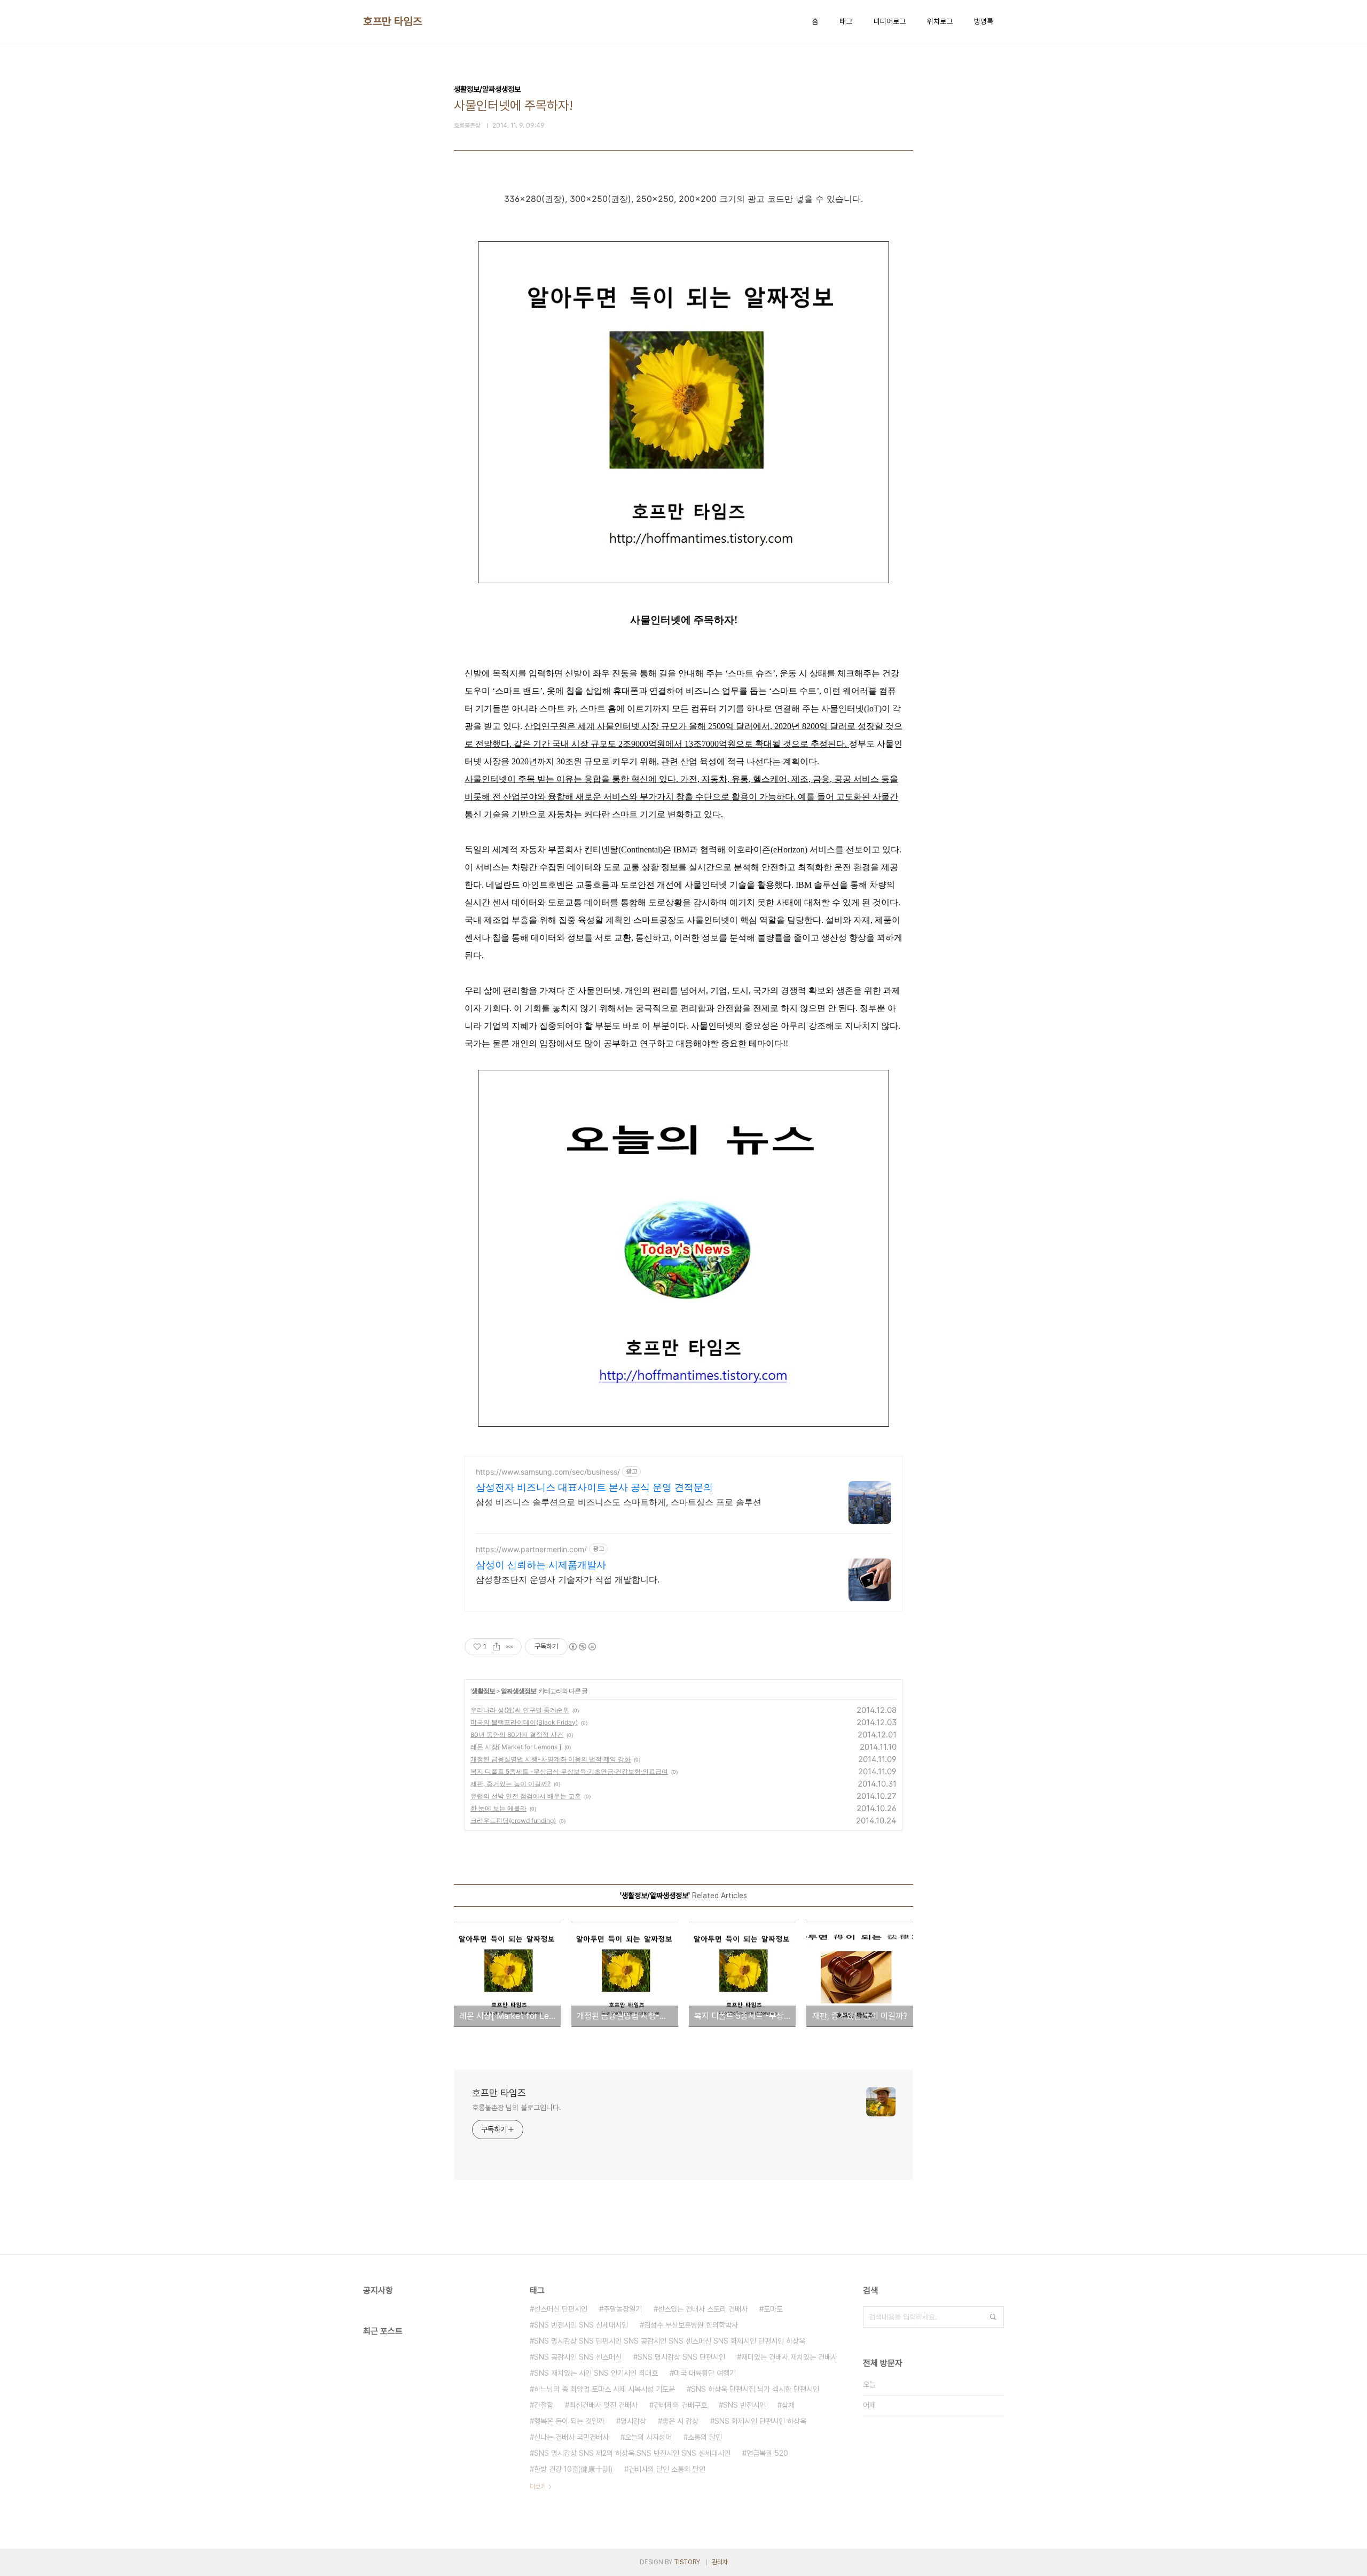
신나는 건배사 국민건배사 (571, 2437)
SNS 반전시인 (744, 2405)
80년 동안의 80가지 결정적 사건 (517, 1735)
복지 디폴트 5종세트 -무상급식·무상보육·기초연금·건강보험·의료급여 (569, 1771)
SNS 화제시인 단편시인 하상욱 (760, 2421)
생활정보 (483, 1691)
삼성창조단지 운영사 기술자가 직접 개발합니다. (568, 1579)
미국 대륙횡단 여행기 (705, 2373)
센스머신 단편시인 (561, 2309)
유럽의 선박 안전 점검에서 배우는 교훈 (526, 1796)
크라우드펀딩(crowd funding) (513, 1821)
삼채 (788, 2405)
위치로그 (940, 21)
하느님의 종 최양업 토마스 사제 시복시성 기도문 (604, 2389)
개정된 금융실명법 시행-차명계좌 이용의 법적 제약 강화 (551, 1759)
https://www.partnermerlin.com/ (531, 1549)
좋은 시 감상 (680, 2421)
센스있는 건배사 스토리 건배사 (703, 2309)
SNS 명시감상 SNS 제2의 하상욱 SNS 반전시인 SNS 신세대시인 (632, 2453)
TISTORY (687, 2562)
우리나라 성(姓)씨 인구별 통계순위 (520, 1710)
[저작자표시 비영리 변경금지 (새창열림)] (582, 1647)
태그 (846, 21)
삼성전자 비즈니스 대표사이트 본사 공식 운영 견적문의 (594, 1487)
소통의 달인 (705, 2437)
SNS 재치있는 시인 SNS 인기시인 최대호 (596, 2373)
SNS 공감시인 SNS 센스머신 (578, 2357)
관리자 (720, 2562)
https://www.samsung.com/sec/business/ (548, 1472)
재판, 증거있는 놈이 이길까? (510, 1784)
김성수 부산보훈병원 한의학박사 (691, 2325)
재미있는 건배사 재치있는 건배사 (789, 2357)
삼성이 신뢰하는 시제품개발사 (541, 1565)
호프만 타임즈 (393, 21)
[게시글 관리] (510, 1647)
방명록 (984, 21)
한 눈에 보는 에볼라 (498, 1808)
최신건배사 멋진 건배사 (603, 2405)
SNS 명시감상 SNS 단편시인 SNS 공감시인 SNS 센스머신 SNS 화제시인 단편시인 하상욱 (670, 2341)
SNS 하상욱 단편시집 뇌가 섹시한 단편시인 (755, 2389)
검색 (993, 2317)
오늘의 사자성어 (648, 2437)
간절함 (544, 2405)
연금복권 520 (767, 2453)
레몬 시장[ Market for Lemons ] (516, 1747)
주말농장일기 (623, 2309)
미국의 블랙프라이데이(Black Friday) (524, 1722)
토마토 (773, 2309)
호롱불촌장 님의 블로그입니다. (516, 2108)
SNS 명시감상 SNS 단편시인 (681, 2357)
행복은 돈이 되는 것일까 (569, 2421)
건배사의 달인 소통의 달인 (667, 2469)
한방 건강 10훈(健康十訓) (573, 2469)
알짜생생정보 (518, 1691)
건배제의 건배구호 (680, 2405)
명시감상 (633, 2421)
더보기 (538, 2487)
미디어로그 (890, 21)
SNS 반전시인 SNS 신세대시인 (581, 2325)
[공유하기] (496, 1647)
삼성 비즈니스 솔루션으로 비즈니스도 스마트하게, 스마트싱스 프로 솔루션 (619, 1502)
